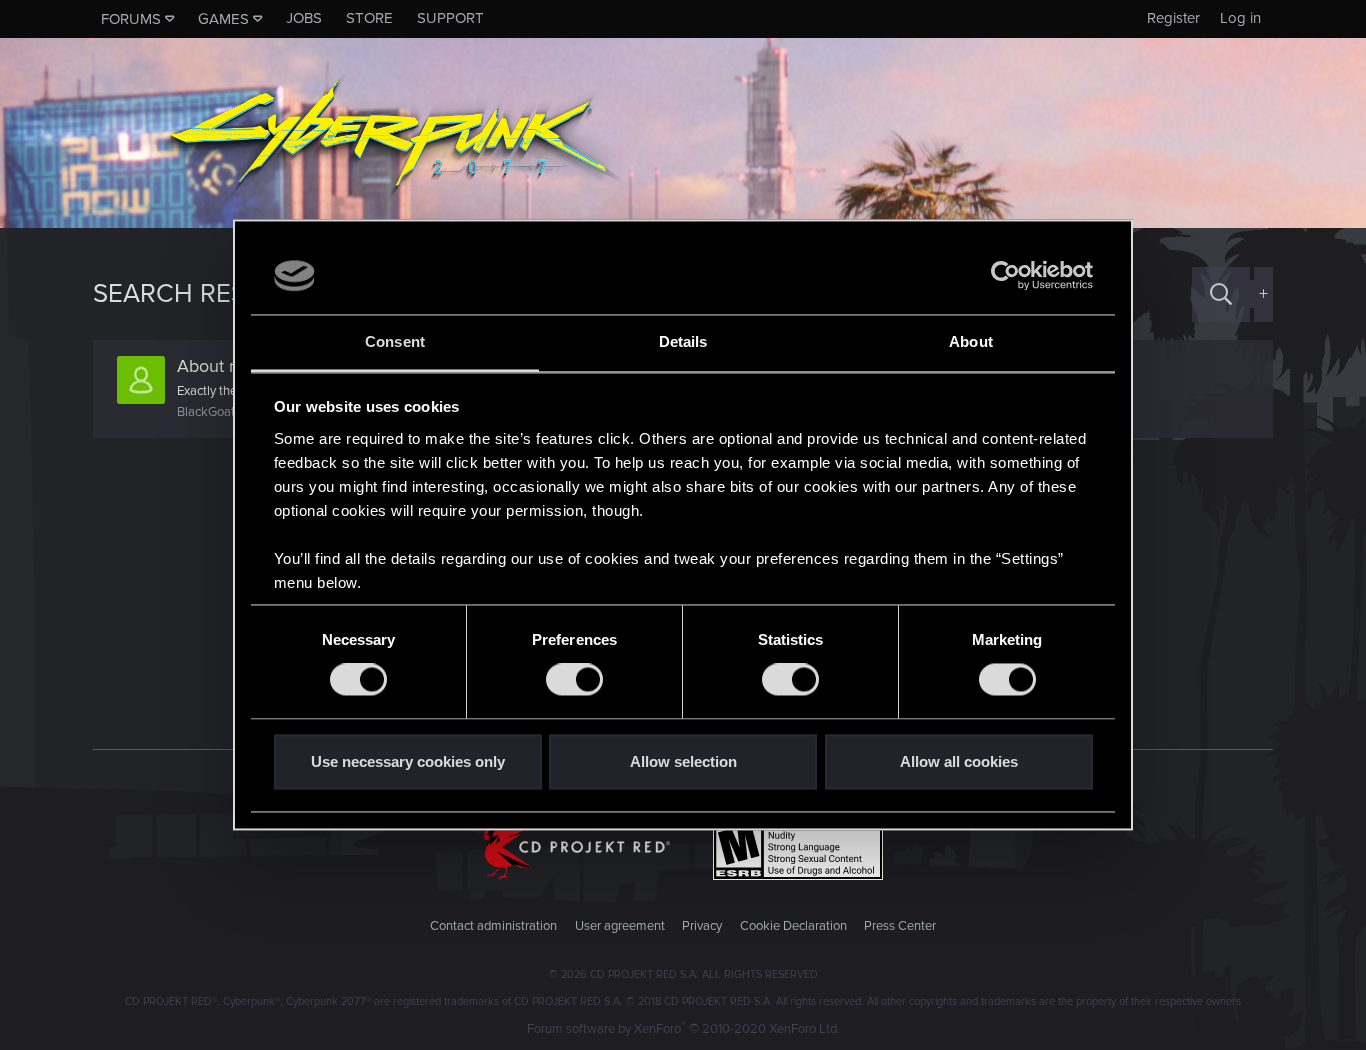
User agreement (620, 926)
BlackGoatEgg (216, 412)
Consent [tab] (395, 341)
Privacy (702, 926)
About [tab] (971, 341)
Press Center (900, 926)
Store (369, 18)
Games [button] (223, 19)
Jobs (304, 18)
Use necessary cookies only (408, 761)
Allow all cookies (959, 761)
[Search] (1221, 294)
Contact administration (493, 926)
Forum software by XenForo (683, 1029)
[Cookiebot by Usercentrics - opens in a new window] (1005, 276)
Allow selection (683, 761)
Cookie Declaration (793, 926)
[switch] (574, 680)
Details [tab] (683, 341)
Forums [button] (131, 19)
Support (450, 18)
